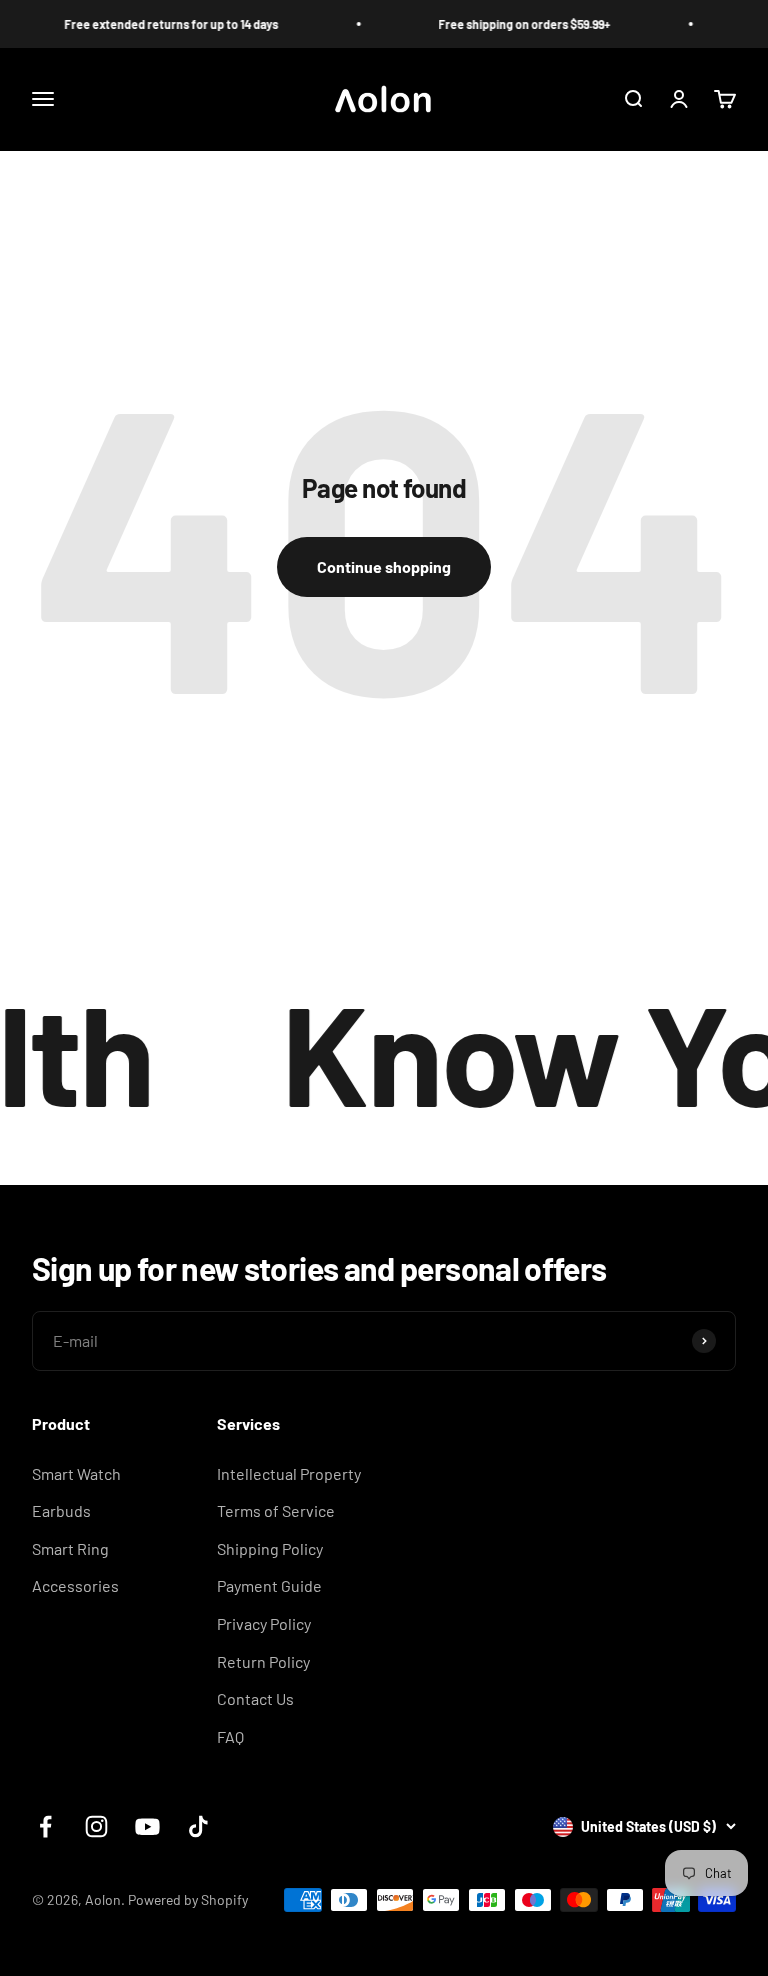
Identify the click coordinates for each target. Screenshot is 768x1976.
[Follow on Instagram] (96, 1826)
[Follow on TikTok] (198, 1826)
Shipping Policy (270, 1548)
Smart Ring (70, 1548)
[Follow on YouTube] (147, 1826)
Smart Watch (76, 1473)
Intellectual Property (289, 1473)
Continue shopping (384, 566)
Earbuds (61, 1510)
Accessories (75, 1585)
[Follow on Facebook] (45, 1826)
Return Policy (263, 1661)
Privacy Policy (264, 1623)
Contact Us (255, 1698)
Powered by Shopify (188, 1899)
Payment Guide (269, 1585)
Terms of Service (276, 1510)
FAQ (230, 1736)
